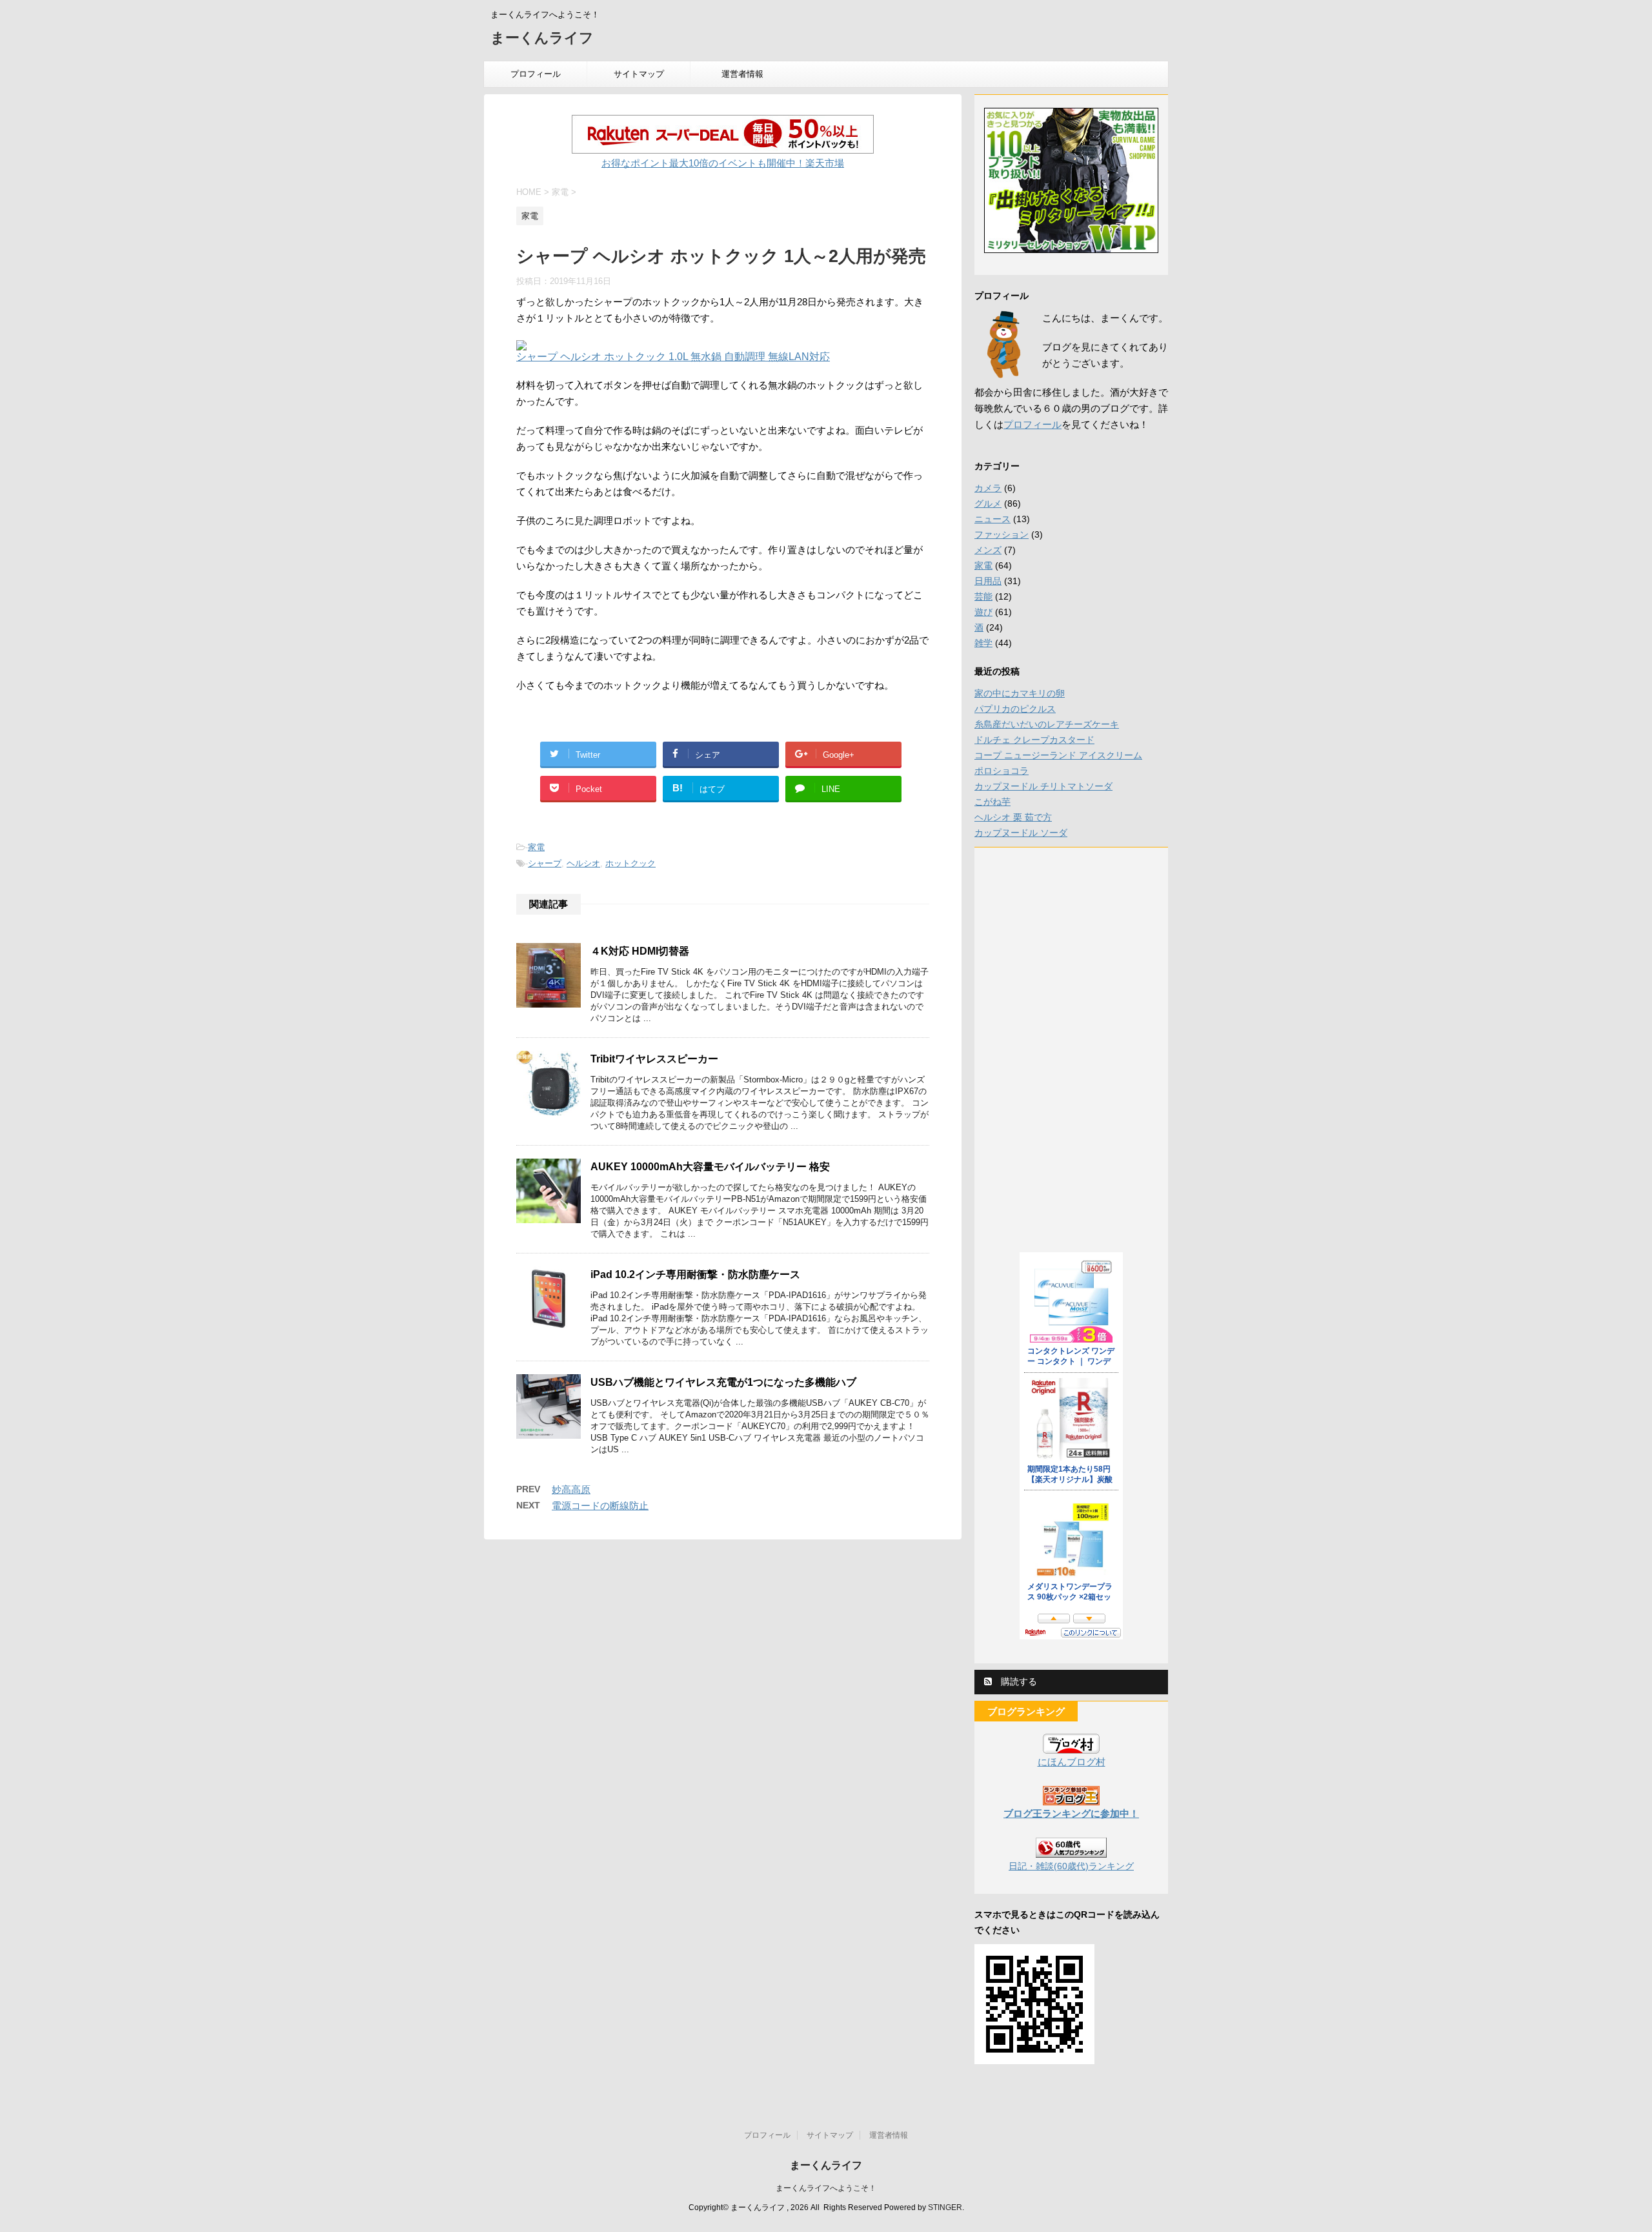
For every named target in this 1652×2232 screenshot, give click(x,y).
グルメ (988, 503)
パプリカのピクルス (1015, 709)
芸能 (983, 596)
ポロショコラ (1002, 771)
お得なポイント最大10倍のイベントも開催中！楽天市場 (723, 163)
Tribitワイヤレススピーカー (654, 1059)
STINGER (945, 2207)
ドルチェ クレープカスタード (1034, 740)
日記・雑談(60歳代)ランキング (1071, 1866)
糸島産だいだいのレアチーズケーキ (1047, 724)
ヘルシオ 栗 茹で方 (1013, 817)
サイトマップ (639, 74)
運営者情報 (742, 74)
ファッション (1002, 534)
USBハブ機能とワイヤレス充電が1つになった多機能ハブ (723, 1382)
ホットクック (630, 863)
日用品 (988, 581)
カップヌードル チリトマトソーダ (1043, 786)
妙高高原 (571, 1489)
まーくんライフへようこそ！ (826, 2188)
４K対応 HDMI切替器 (640, 951)
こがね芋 (992, 802)
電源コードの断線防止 (600, 1506)
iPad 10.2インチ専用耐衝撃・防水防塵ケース (695, 1274)
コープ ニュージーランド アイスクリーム (1058, 755)
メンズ (988, 550)
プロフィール (536, 74)
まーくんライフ (542, 38)
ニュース (992, 519)
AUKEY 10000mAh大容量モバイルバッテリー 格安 (710, 1167)
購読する (1018, 1681)
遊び (983, 612)
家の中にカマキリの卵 (1020, 693)
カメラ (988, 488)
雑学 (983, 643)
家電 (536, 847)
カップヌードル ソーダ (1021, 833)
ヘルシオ (583, 863)
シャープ (545, 863)
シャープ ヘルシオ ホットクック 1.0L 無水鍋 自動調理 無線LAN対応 (673, 357)
